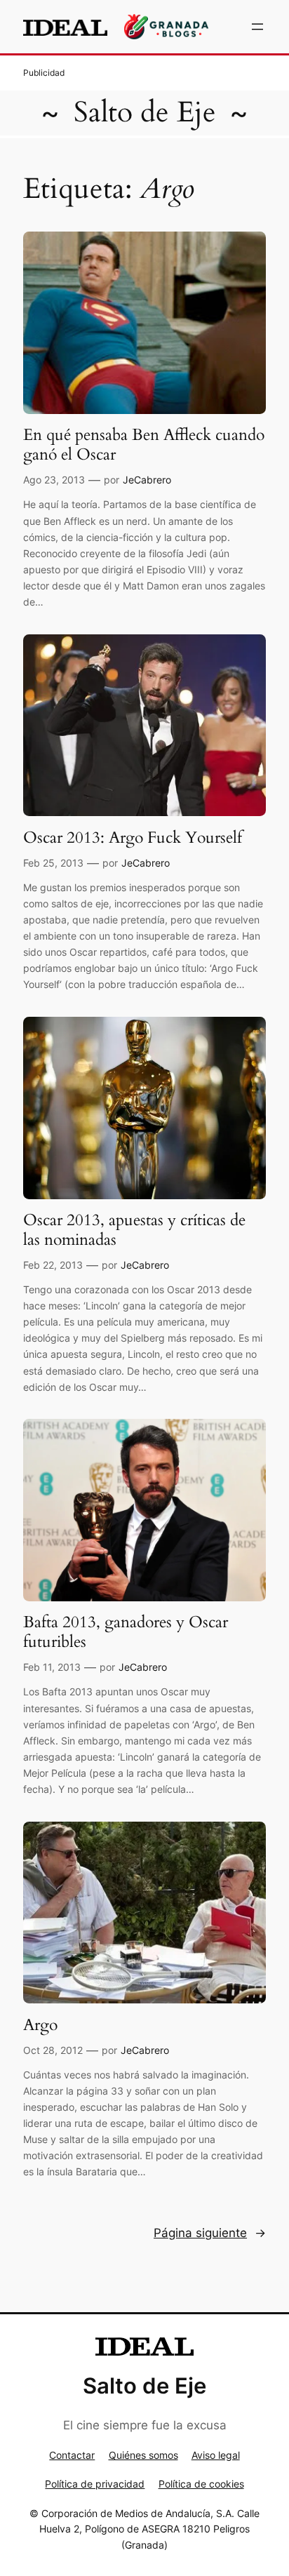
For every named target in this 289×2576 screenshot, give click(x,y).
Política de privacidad (95, 2484)
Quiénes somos (143, 2455)
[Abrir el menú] (257, 27)
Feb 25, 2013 (53, 863)
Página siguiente (210, 2233)
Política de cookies (201, 2484)
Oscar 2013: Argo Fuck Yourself (133, 838)
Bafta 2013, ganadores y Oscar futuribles (126, 1632)
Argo (40, 2025)
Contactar (72, 2455)
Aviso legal (216, 2455)
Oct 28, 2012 (53, 2050)
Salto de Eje (145, 112)
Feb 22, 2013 (53, 1265)
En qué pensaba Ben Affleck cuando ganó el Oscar (144, 445)
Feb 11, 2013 (52, 1667)
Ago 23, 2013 (54, 480)
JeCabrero (147, 480)
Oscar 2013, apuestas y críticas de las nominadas (134, 1230)
